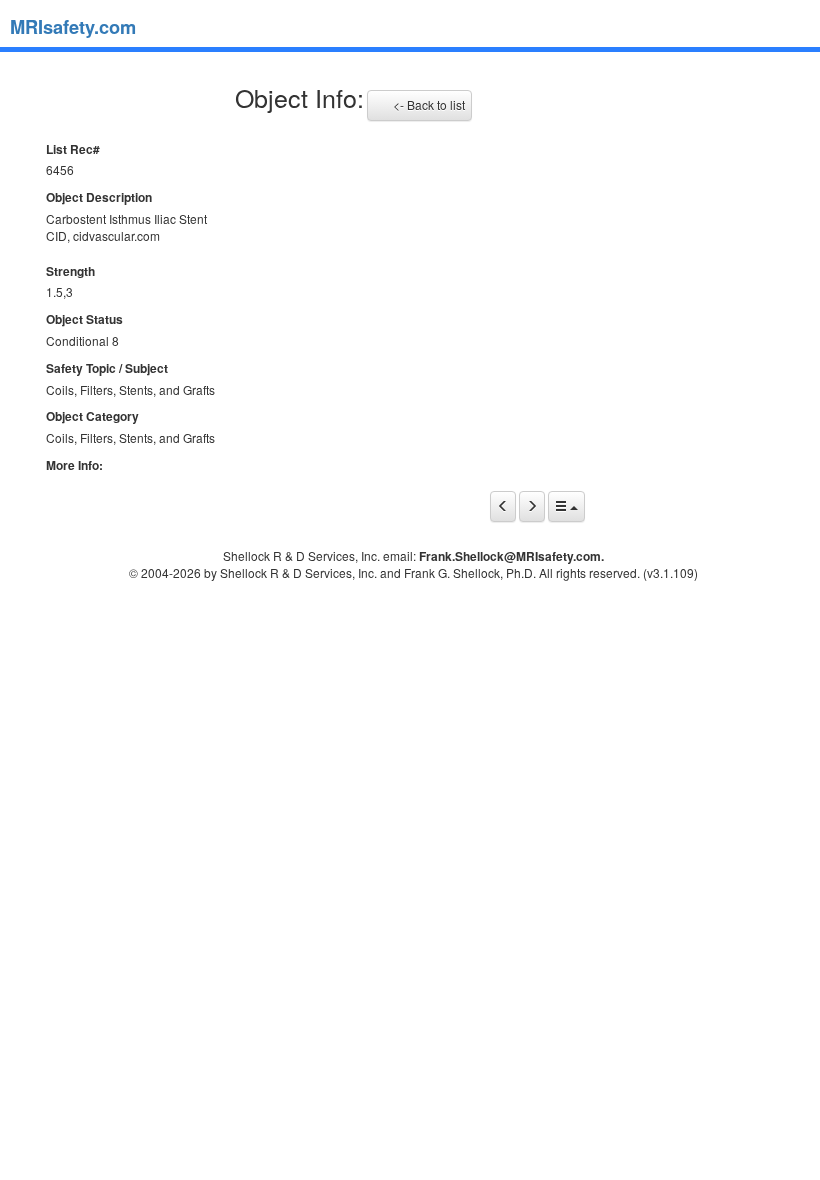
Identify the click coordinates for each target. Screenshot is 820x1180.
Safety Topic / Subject (107, 368)
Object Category (92, 416)
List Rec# (73, 149)
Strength (70, 271)
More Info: (74, 465)
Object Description (99, 197)
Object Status (84, 319)
